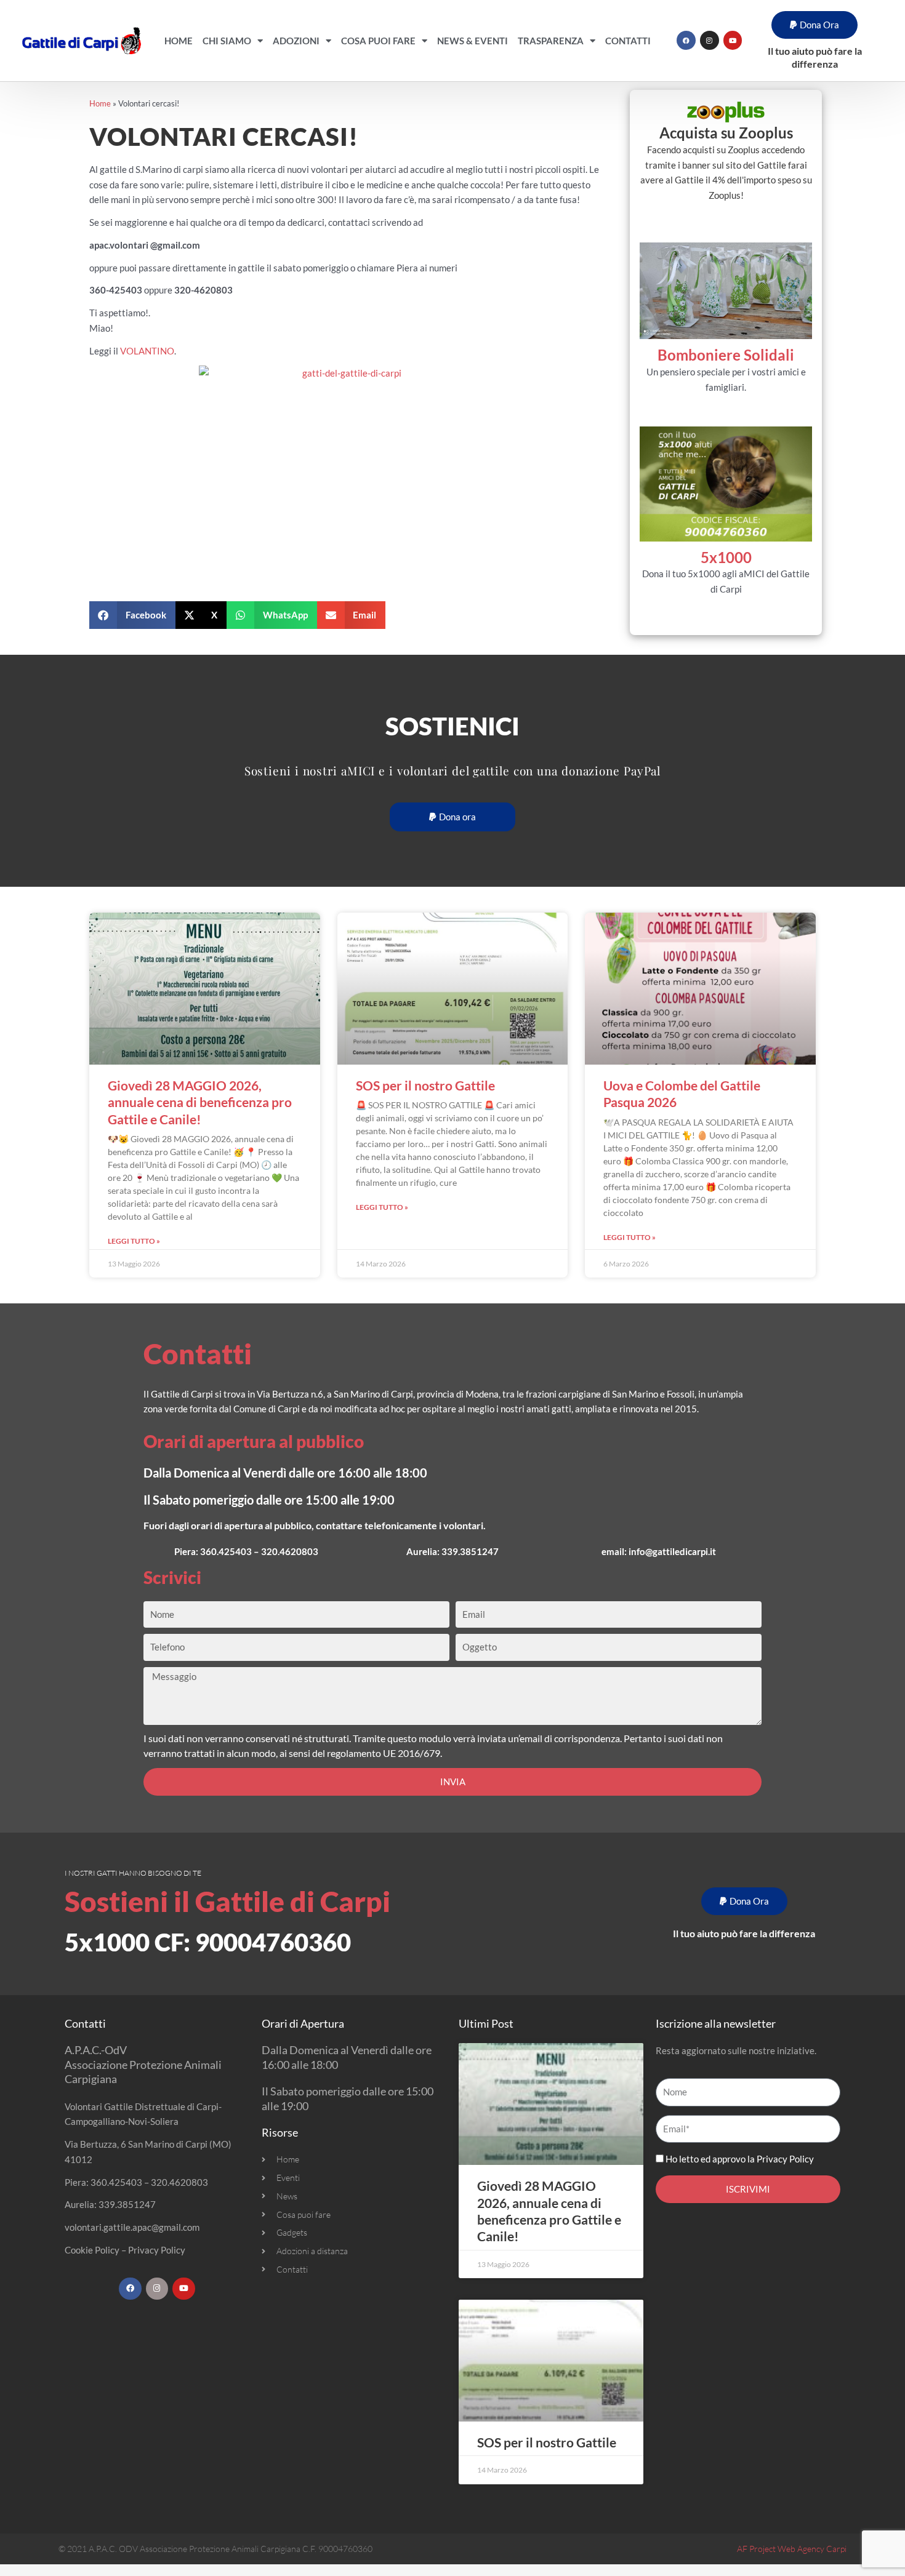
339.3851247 (470, 1551)
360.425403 (226, 1551)
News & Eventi (473, 41)
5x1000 (726, 557)
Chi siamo (227, 41)
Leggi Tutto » (134, 1241)
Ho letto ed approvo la (740, 2159)
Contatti (628, 41)
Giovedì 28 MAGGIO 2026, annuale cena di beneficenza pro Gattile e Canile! (200, 1102)
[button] (814, 25)
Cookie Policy (92, 2250)
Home (179, 41)
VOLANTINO (147, 351)
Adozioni (296, 41)
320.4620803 (290, 1551)
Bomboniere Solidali (726, 355)
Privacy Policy (157, 2250)
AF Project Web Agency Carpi (792, 2549)
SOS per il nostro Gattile (425, 1085)
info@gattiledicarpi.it (672, 1551)
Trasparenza (551, 41)
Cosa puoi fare (378, 41)
